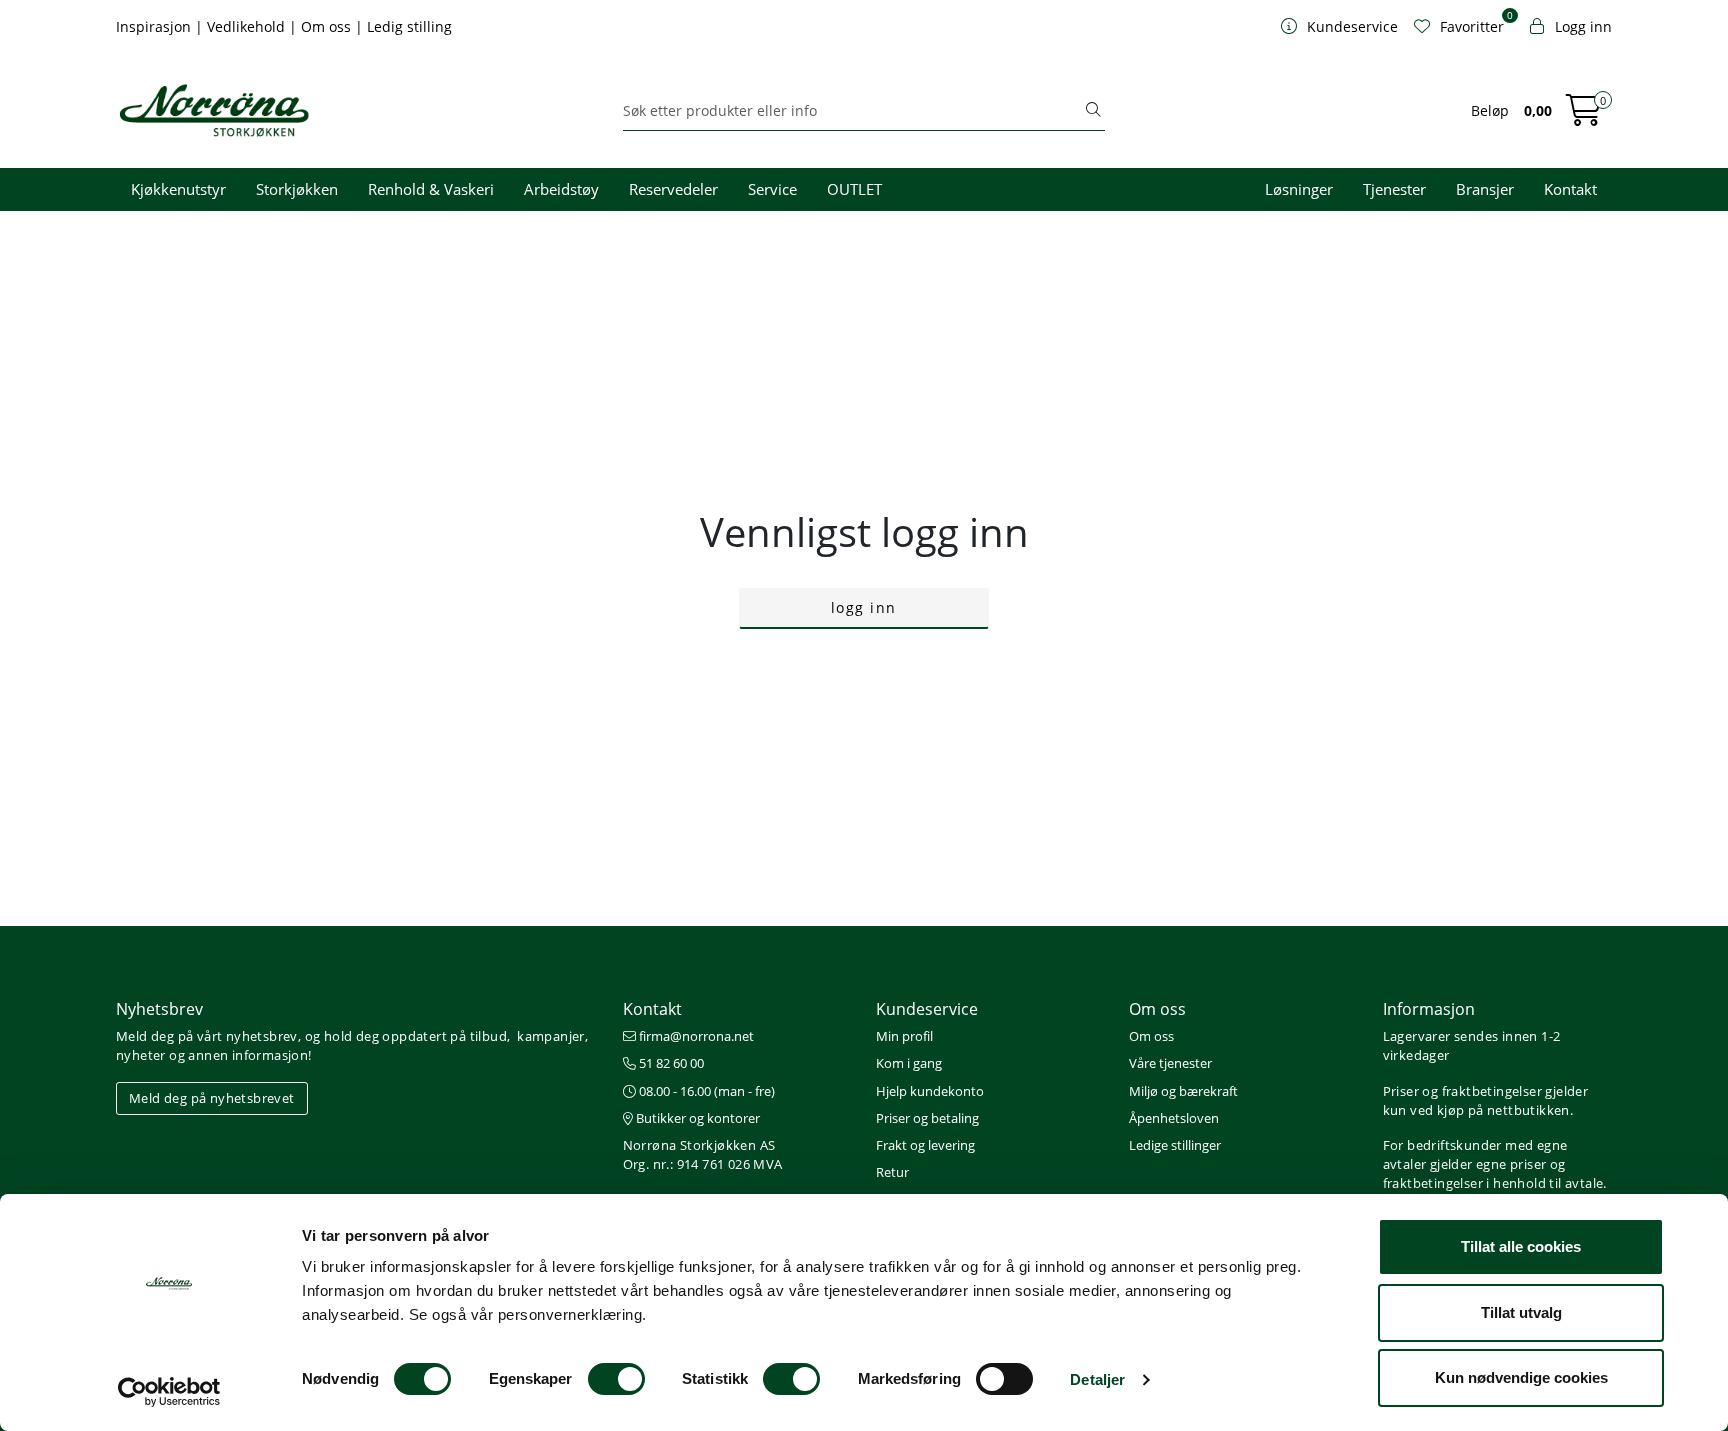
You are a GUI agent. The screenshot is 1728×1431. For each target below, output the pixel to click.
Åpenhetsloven (1174, 1118)
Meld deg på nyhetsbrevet (212, 1098)
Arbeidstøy (561, 189)
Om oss (328, 26)
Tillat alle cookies (1521, 1246)
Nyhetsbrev (159, 1009)
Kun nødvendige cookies (1521, 1377)
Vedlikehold (248, 26)
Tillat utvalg (1521, 1312)
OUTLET (854, 189)
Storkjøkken (297, 189)
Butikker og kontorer (696, 1118)
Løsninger (1299, 189)
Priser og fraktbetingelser (1462, 1091)
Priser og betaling (927, 1118)
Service (772, 189)
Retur (892, 1172)
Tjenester (1394, 189)
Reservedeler (673, 189)
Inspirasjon (155, 26)
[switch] (616, 1379)
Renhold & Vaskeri (431, 189)
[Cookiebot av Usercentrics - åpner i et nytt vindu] (169, 1392)
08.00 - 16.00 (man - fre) (705, 1091)
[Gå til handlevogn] (1584, 116)
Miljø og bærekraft (1183, 1091)
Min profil (904, 1036)
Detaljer (1097, 1379)
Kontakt (1570, 189)
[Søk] (1093, 111)
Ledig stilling (409, 26)
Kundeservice (927, 1009)
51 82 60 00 (670, 1063)
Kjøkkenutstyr (178, 189)
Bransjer (1485, 189)
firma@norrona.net (695, 1036)
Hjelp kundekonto (930, 1091)
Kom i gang (909, 1063)
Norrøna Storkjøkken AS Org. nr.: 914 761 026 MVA (703, 1154)
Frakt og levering (925, 1145)
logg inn (864, 607)
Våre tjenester (1170, 1063)
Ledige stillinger (1175, 1145)
